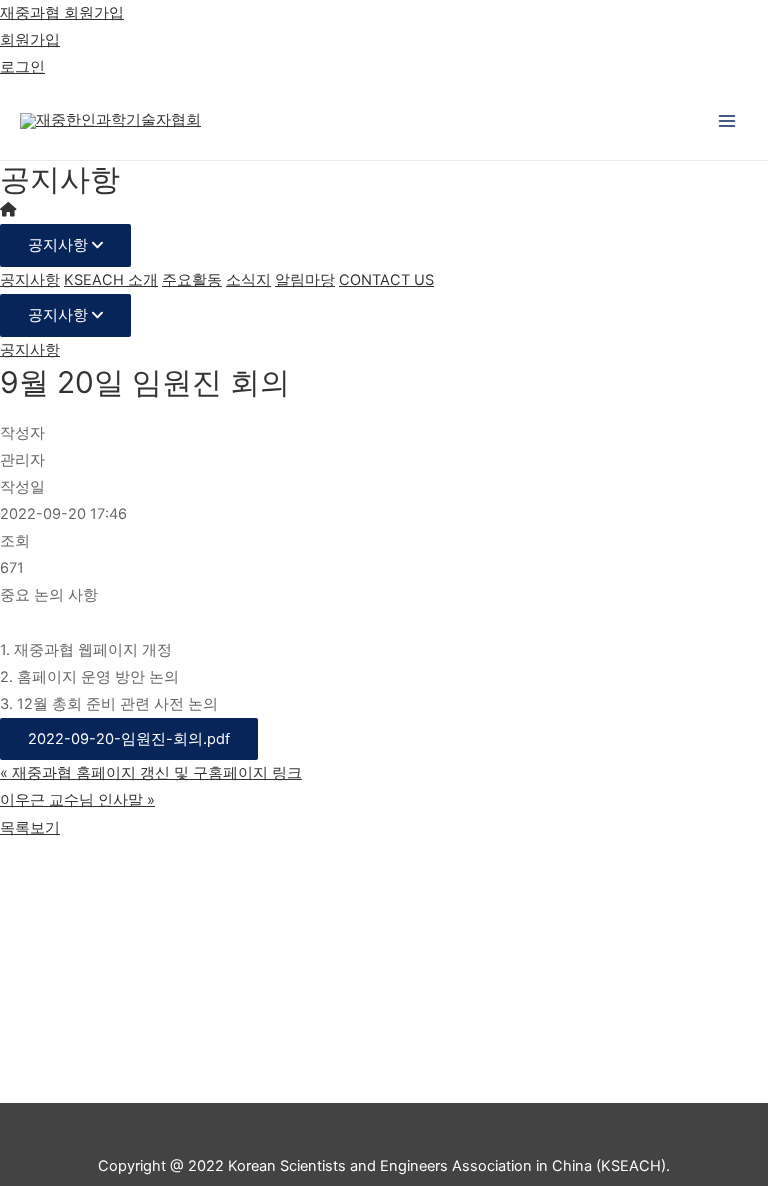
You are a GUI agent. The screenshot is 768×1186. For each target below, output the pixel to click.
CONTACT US (386, 280)
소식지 (248, 280)
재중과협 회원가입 (62, 13)
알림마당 (305, 280)
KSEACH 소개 (111, 280)
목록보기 (30, 828)
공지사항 (60, 245)
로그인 (22, 67)
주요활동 (192, 280)
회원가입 (30, 40)
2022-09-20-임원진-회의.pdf (129, 739)
